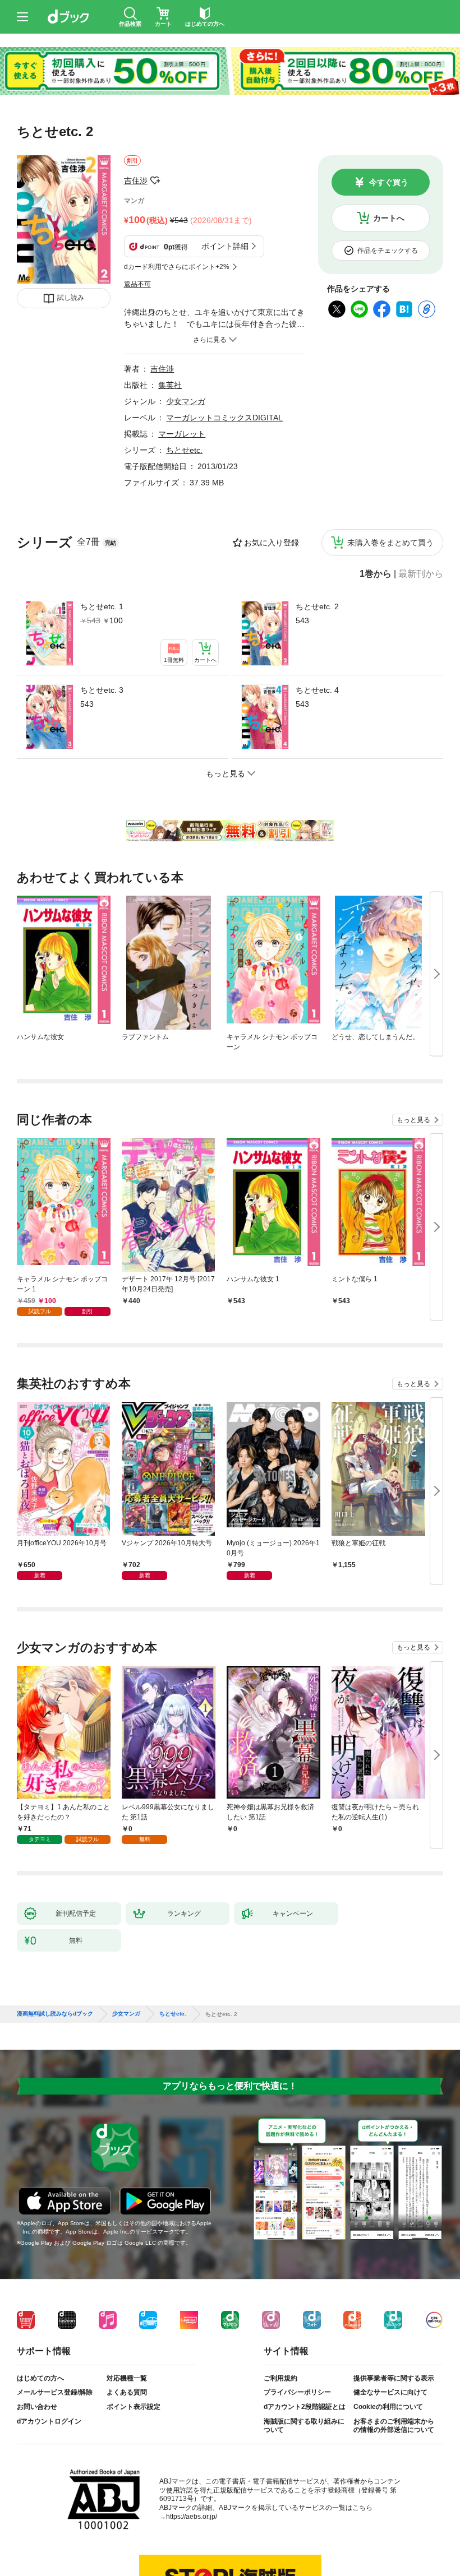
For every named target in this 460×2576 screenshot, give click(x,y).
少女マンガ (186, 401)
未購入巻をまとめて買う (390, 543)
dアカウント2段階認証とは (305, 2407)
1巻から (376, 574)
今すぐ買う (389, 182)
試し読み (71, 298)
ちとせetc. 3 (102, 690)
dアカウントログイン (49, 2421)
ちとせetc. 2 (317, 606)
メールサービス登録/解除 (55, 2392)
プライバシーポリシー (297, 2392)
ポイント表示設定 (134, 2407)
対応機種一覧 (127, 2378)
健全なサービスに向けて (390, 2392)
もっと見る (413, 1120)
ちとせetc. (184, 450)
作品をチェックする (388, 251)
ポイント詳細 (225, 246)
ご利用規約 (280, 2378)
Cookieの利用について (388, 2407)
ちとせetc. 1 (102, 606)
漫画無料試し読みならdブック (55, 2014)
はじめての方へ (40, 2378)
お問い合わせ (37, 2407)
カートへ (389, 218)
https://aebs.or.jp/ (192, 2517)
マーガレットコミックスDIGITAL (224, 418)
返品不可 (137, 284)
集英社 (170, 385)
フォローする (155, 180)
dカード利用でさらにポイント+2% (177, 267)
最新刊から (421, 574)
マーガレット (182, 434)
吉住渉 (136, 180)
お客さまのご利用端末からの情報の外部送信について (394, 2426)
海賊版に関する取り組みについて (304, 2426)
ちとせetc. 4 (317, 690)
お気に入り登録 (272, 543)
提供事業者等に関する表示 (394, 2378)
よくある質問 (127, 2392)
